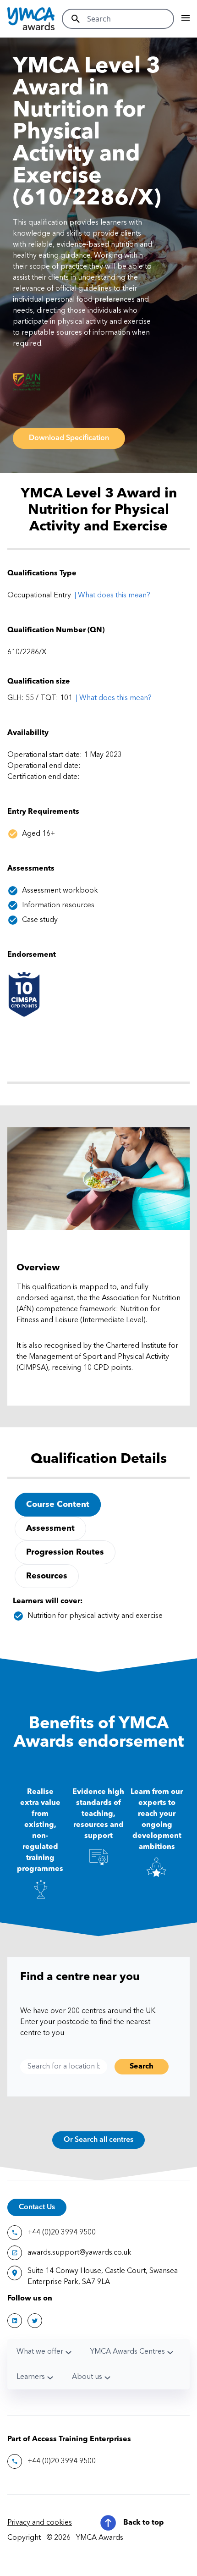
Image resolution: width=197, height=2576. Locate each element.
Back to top (144, 2523)
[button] (114, 698)
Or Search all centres (98, 2140)
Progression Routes (65, 1552)
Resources (47, 1576)
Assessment (50, 1528)
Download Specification (69, 438)
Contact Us (37, 2207)
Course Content (58, 1505)
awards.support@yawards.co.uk (79, 2253)
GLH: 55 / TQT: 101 (40, 698)
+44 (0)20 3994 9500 (62, 2233)
